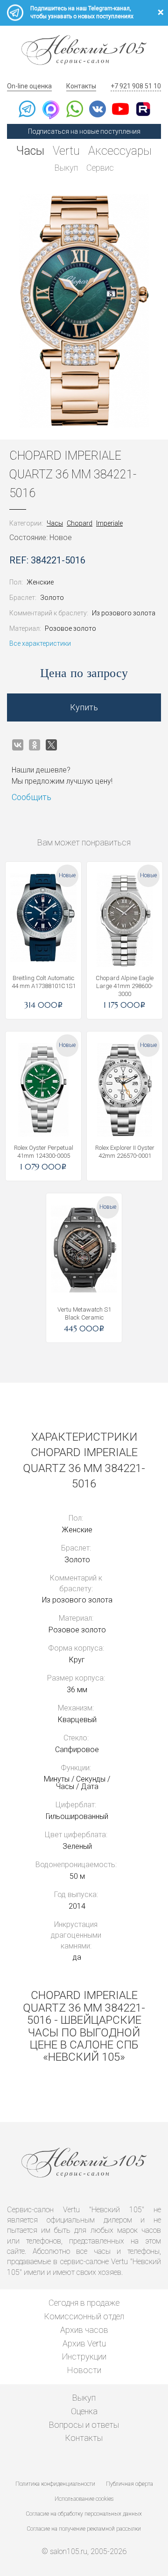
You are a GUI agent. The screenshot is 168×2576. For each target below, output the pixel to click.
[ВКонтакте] (18, 745)
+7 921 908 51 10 (136, 86)
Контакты (81, 86)
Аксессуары (120, 151)
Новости (84, 2370)
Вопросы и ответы (84, 2425)
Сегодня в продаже (84, 2303)
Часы (30, 151)
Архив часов (84, 2330)
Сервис (100, 168)
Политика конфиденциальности (55, 2484)
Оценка (84, 2411)
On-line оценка (29, 86)
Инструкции (84, 2356)
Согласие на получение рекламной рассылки (84, 2529)
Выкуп (66, 168)
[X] (51, 745)
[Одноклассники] (35, 745)
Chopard (80, 523)
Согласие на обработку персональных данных (84, 2514)
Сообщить (31, 797)
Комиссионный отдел (84, 2316)
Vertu (66, 151)
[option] (84, 311)
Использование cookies (84, 2499)
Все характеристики (40, 643)
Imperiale (109, 523)
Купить (84, 707)
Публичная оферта (129, 2484)
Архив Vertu (84, 2343)
